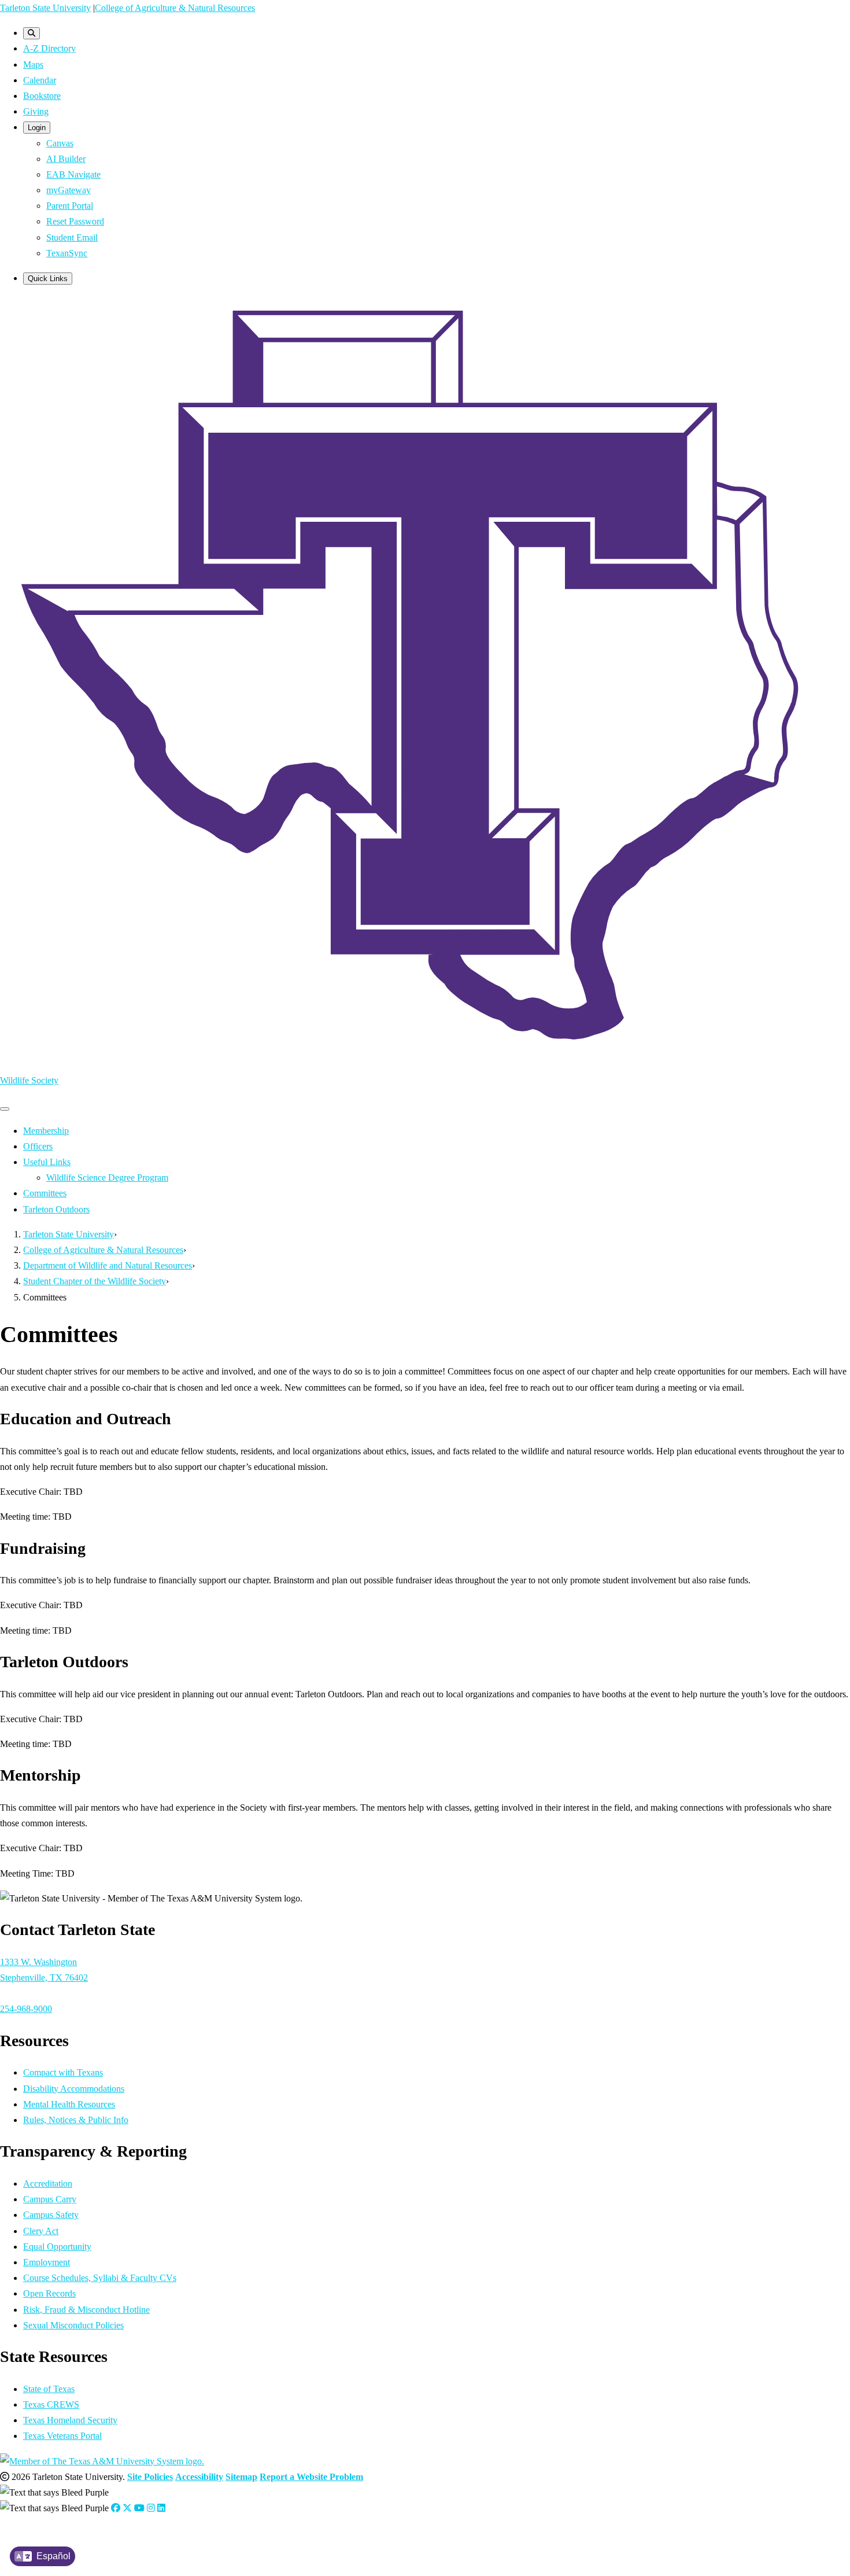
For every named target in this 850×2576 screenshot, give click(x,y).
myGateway (69, 190)
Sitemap (241, 2477)
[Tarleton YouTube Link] (139, 2508)
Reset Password (75, 221)
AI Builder (66, 159)
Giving (36, 111)
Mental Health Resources (69, 2104)
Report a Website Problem (311, 2477)
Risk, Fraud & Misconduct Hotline (86, 2310)
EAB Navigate (73, 174)
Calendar (40, 80)
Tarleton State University (45, 8)
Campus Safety (51, 2215)
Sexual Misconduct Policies (73, 2325)
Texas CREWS (51, 2404)
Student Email (72, 237)
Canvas (60, 143)
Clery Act (41, 2231)
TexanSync (67, 253)
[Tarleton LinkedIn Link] (161, 2508)
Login (37, 128)
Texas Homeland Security (70, 2420)
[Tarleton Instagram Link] (151, 2508)
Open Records (49, 2293)
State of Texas (49, 2389)
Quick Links (48, 279)
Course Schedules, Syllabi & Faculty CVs (100, 2278)
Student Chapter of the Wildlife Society (95, 1281)
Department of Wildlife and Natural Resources (108, 1265)
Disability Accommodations (74, 2089)
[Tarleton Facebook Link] (116, 2508)
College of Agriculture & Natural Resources (175, 8)
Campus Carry (50, 2199)
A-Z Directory (49, 48)
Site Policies (150, 2477)
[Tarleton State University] (425, 1055)
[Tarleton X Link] (127, 2508)
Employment (47, 2262)
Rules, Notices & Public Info (76, 2120)
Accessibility (199, 2477)
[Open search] (32, 33)
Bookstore (42, 96)
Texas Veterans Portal (62, 2436)
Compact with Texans (63, 2072)
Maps (33, 65)
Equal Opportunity (57, 2247)
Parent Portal (70, 206)
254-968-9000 (26, 2009)
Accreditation (48, 2183)
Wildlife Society (29, 1080)
